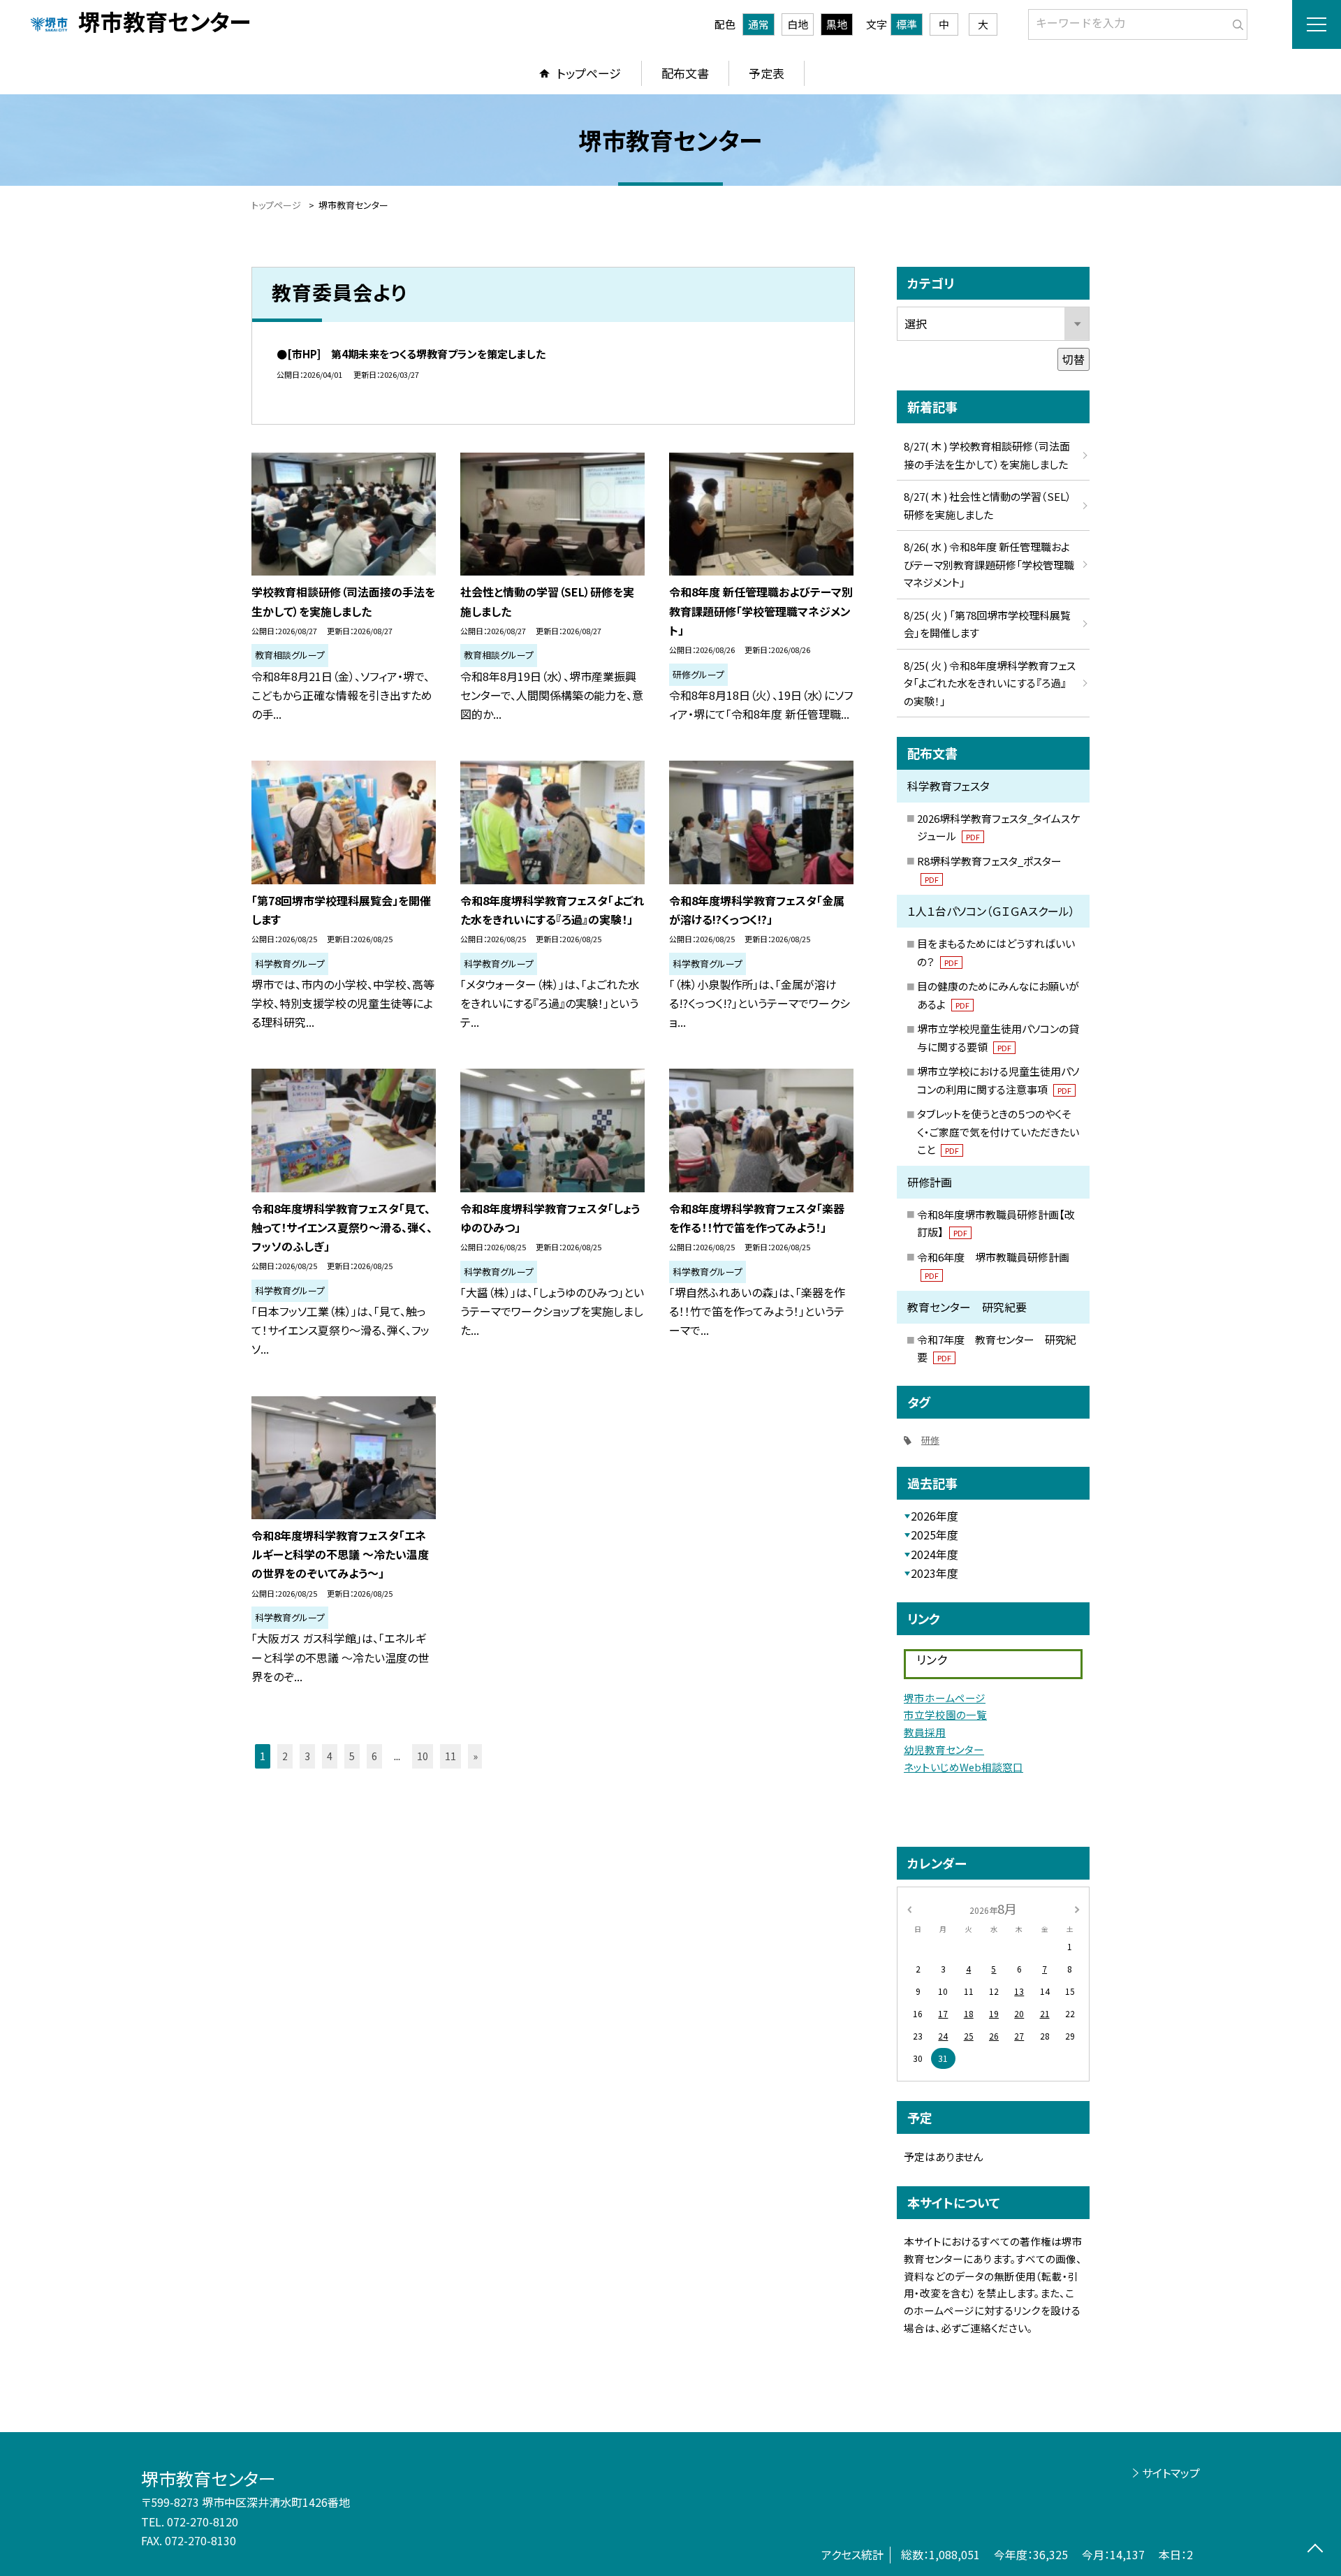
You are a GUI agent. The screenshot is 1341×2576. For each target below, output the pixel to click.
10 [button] (423, 1756)
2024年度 (935, 1554)
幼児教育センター (944, 1749)
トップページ (589, 73)
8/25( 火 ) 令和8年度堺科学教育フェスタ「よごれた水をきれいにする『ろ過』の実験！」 (990, 683)
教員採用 (925, 1732)
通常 (759, 24)
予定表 (767, 73)
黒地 (837, 24)
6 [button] (374, 1756)
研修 (930, 1440)
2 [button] (285, 1756)
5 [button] (352, 1756)
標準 (907, 24)
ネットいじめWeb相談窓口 (963, 1767)
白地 (798, 24)
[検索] (1235, 22)
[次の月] (1077, 1908)
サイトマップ (1171, 2473)
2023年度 (935, 1573)
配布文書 (685, 73)
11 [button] (450, 1756)
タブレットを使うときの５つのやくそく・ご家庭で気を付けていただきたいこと (998, 1132)
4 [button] (330, 1756)
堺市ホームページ (945, 1698)
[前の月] (909, 1908)
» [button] (475, 1756)
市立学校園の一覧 (945, 1714)
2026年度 (935, 1516)
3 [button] (307, 1756)
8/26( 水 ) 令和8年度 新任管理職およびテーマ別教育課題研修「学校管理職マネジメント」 (989, 564)
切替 (1073, 359)
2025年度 (935, 1535)
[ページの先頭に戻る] (1315, 2550)
